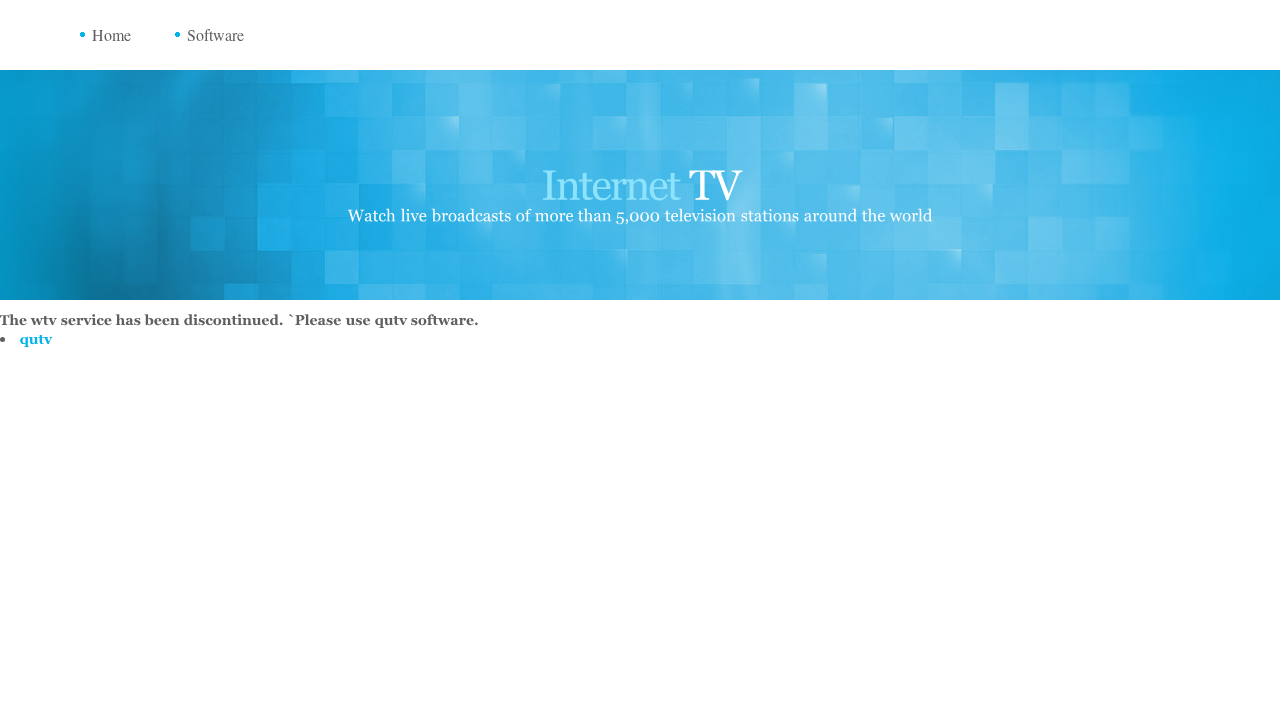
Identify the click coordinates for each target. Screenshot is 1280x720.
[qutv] (36, 338)
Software (215, 34)
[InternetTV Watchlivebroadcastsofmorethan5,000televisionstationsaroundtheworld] (640, 188)
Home (111, 34)
